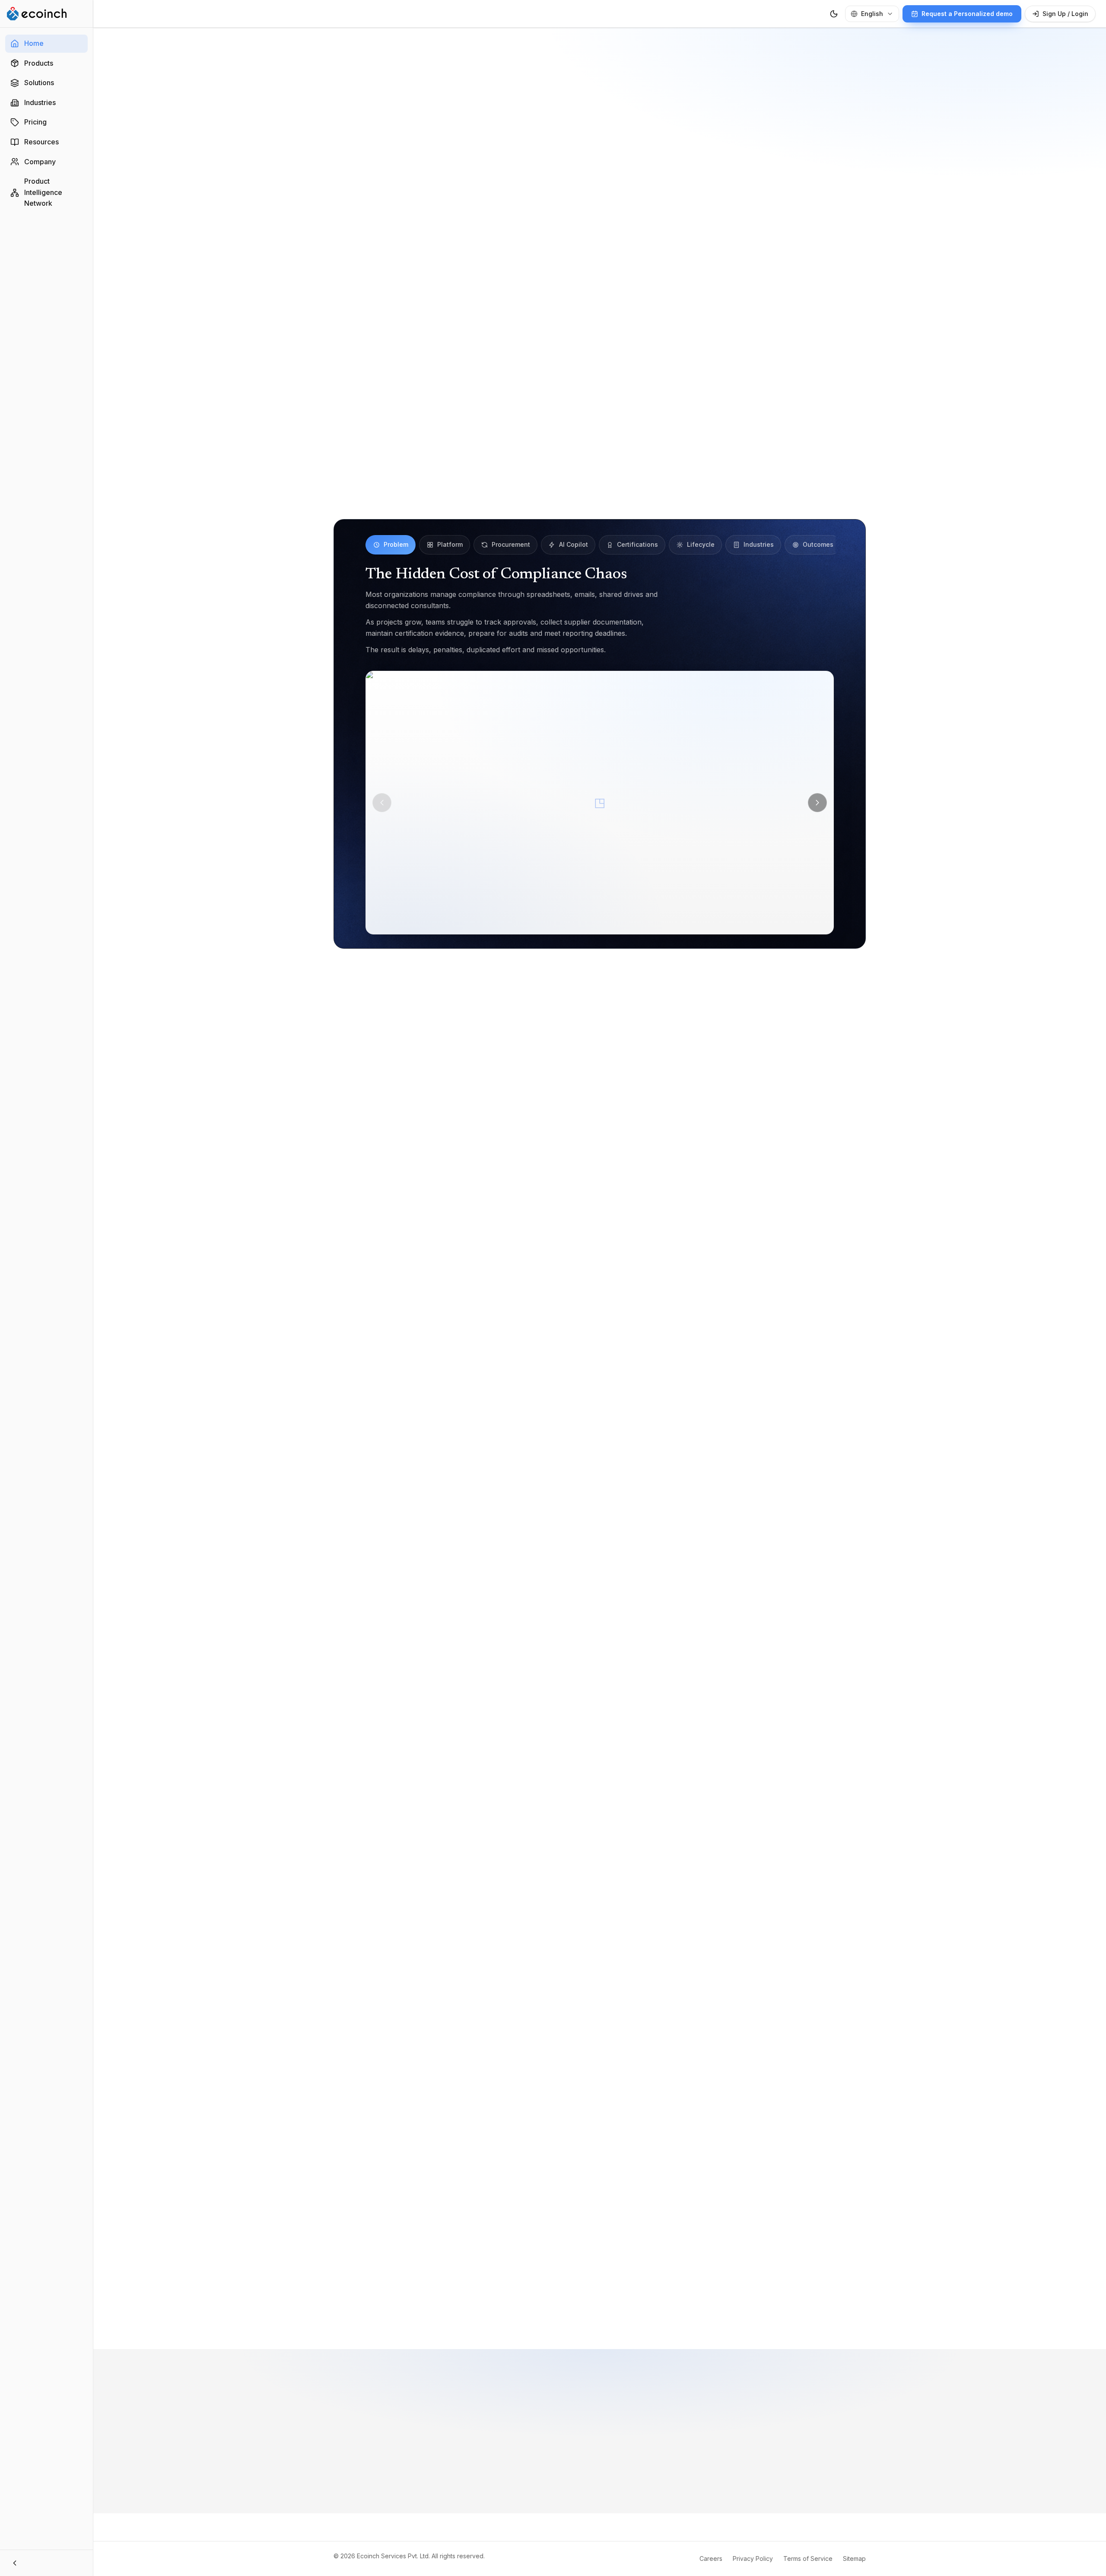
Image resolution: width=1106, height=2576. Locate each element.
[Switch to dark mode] (834, 14)
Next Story (773, 2306)
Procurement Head (726, 2055)
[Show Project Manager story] (599, 2306)
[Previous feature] (382, 803)
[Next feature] (817, 803)
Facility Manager (434, 2072)
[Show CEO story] (633, 2306)
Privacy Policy (753, 2558)
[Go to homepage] (37, 14)
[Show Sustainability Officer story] (592, 2306)
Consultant (661, 2055)
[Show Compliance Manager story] (582, 2306)
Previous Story (433, 2306)
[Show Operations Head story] (626, 2306)
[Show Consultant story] (606, 2306)
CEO (558, 2072)
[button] (600, 803)
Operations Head (504, 2072)
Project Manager (598, 2055)
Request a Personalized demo (535, 190)
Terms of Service (808, 2558)
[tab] (391, 545)
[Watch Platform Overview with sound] (600, 338)
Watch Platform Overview (671, 190)
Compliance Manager (441, 2055)
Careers (711, 2558)
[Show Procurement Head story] (613, 2306)
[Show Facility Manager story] (620, 2306)
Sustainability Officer (523, 2055)
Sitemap (854, 2558)
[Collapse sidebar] (46, 2563)
